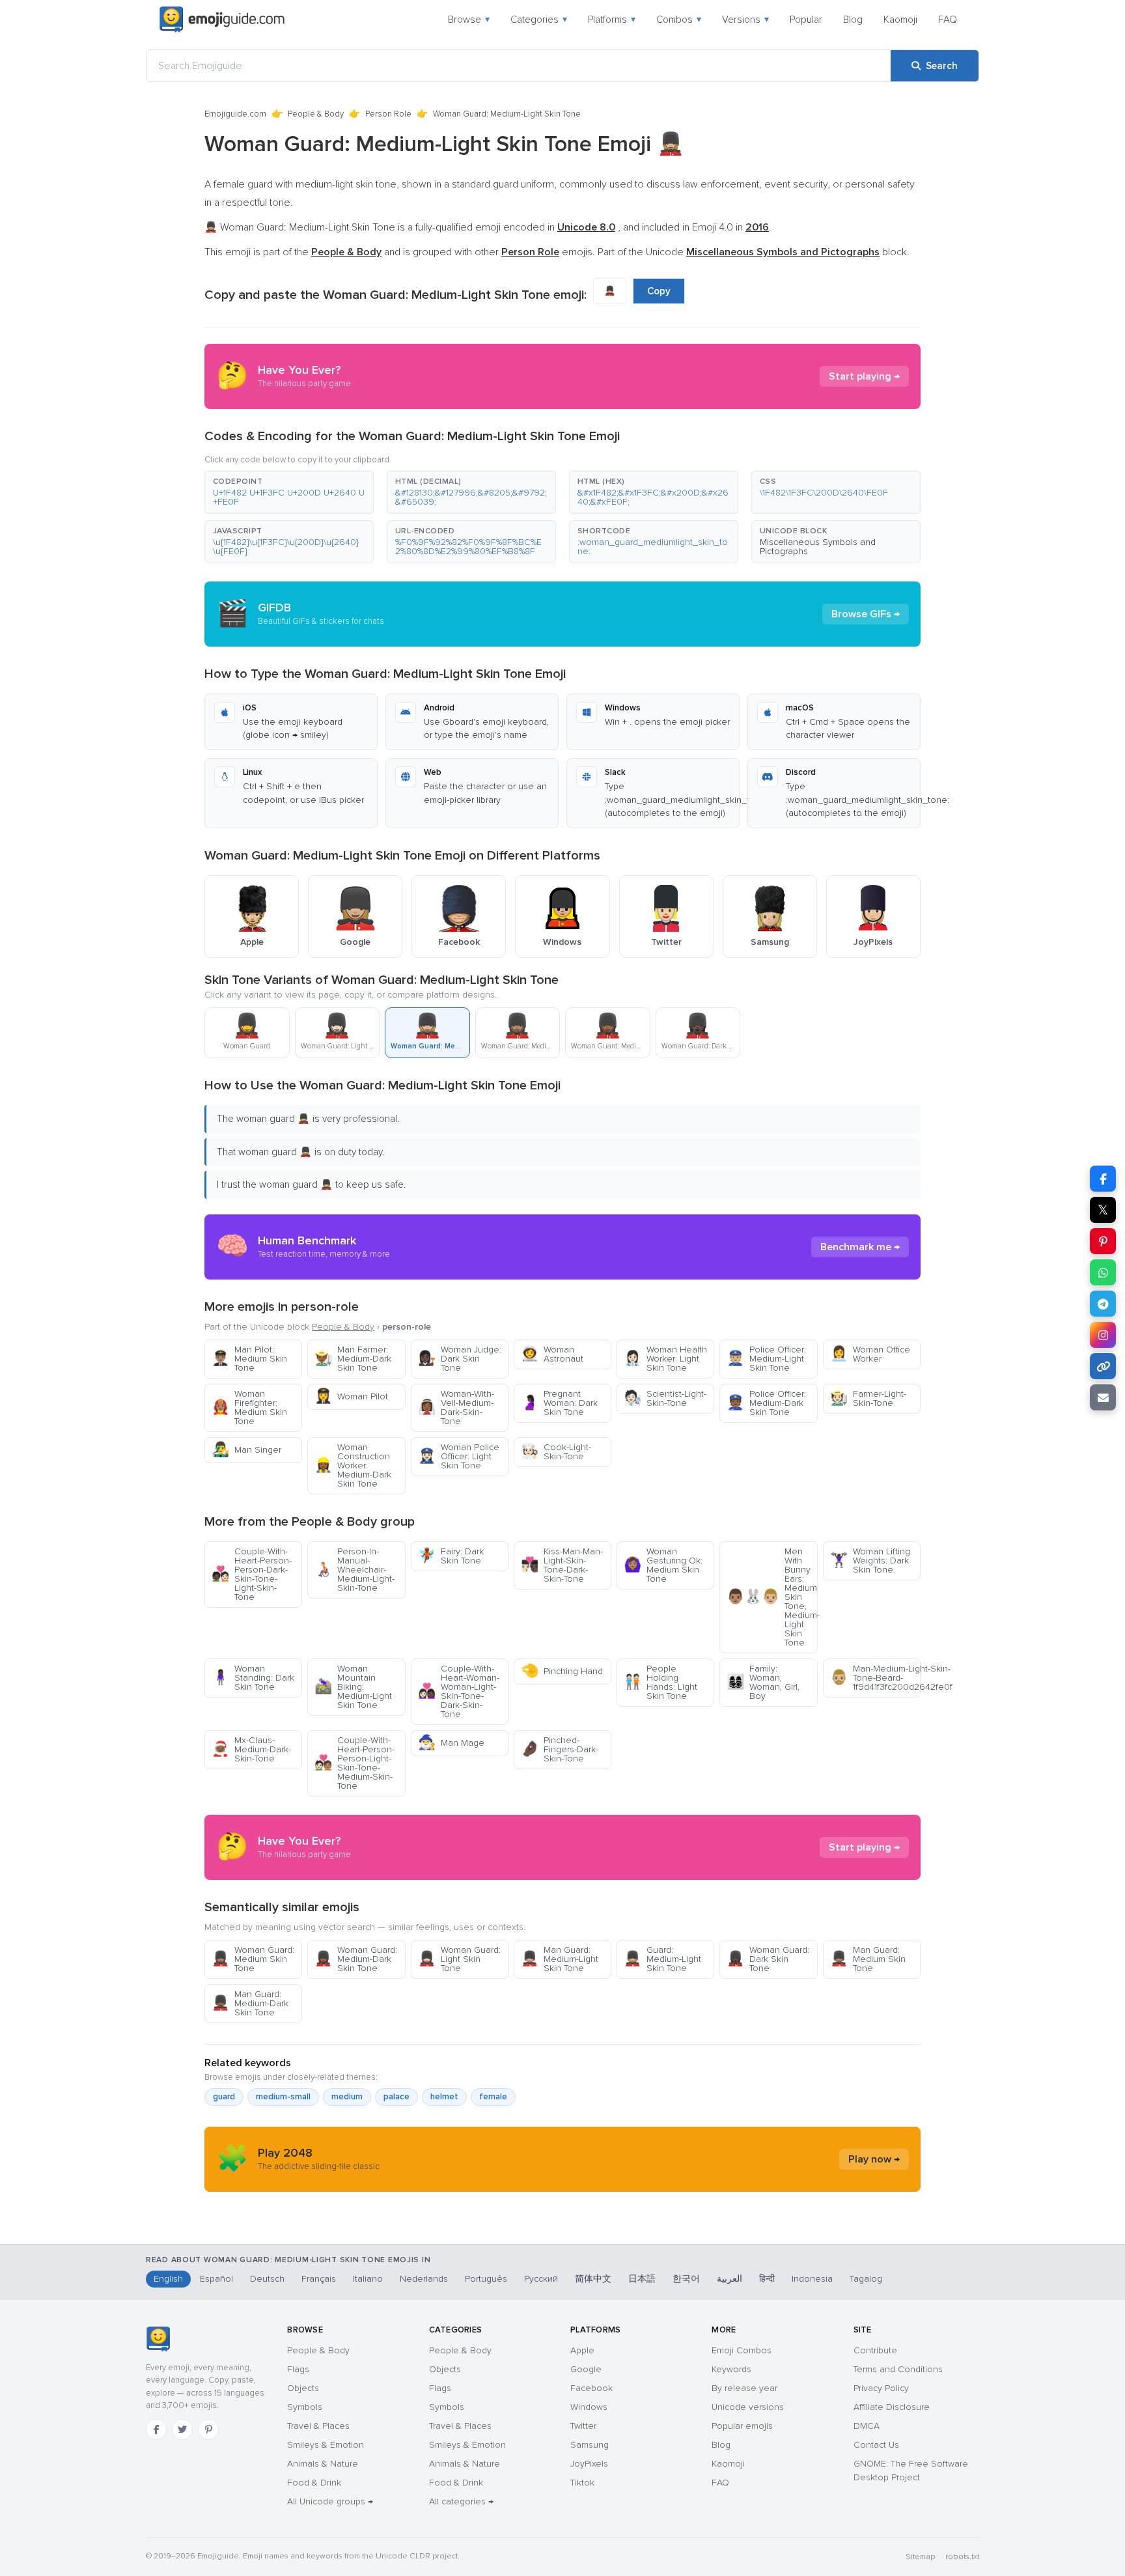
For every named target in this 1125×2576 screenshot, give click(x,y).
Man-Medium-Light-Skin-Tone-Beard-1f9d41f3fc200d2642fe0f (875, 1678)
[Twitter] (182, 2429)
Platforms (612, 20)
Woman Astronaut (552, 1354)
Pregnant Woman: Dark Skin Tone (559, 1403)
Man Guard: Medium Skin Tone (868, 1959)
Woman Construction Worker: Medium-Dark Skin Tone (353, 1465)
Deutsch (267, 2279)
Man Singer (246, 1450)
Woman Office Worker (870, 1354)
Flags (298, 2369)
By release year (744, 2388)
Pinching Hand (562, 1671)
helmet (444, 2097)
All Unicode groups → (330, 2501)
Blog (853, 20)
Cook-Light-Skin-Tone (556, 1452)
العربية (729, 2279)
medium (347, 2097)
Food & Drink (314, 2483)
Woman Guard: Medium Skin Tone (253, 1959)
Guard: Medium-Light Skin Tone (662, 1959)
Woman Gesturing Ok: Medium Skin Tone (663, 1565)
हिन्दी (767, 2279)
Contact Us (876, 2445)
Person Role (388, 114)
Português (486, 2279)
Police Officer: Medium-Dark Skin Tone (766, 1403)
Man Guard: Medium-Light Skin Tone (560, 1959)
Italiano (368, 2279)
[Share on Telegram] (1103, 1304)
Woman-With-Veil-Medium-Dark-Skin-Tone (456, 1407)
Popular (806, 20)
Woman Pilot (351, 1396)
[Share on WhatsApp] (1103, 1272)
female (493, 2097)
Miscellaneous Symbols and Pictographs (818, 547)
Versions (745, 20)
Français (319, 2279)
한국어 (686, 2279)
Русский (541, 2279)
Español (216, 2279)
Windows (589, 2407)
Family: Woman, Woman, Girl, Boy (763, 1682)
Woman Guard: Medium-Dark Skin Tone (356, 1959)
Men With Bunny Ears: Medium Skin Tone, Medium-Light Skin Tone (772, 1597)
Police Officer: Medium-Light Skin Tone (766, 1359)
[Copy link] (1103, 1366)
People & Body (316, 114)
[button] (289, 492)
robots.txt (962, 2557)
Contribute (875, 2350)
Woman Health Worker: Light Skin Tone (665, 1359)
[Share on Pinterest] (1103, 1241)
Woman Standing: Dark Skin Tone (253, 1678)
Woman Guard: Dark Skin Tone (768, 1959)
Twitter (583, 2426)
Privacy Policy (881, 2388)
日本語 (642, 2279)
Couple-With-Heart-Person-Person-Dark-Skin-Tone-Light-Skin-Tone (252, 1574)
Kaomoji (900, 20)
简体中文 (593, 2279)
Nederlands (424, 2279)
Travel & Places (318, 2426)
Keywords (731, 2369)
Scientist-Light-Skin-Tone (665, 1398)
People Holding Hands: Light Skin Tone (660, 1682)
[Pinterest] (208, 2429)
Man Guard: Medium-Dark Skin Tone (250, 2003)
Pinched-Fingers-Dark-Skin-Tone (560, 1749)
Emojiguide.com (235, 114)
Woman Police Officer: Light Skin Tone (459, 1456)
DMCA (867, 2426)
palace (396, 2097)
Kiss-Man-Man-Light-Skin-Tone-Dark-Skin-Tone (562, 1565)
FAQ (948, 20)
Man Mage (451, 1743)
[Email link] (1103, 1397)
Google (586, 2369)
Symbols (305, 2407)
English (168, 2279)
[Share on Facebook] (1103, 1179)
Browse (469, 20)
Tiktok (582, 2483)
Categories (539, 20)
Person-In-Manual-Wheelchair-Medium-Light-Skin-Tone (354, 1570)
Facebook (591, 2388)
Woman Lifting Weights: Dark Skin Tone (870, 1561)
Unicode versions (748, 2407)
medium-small (283, 2097)
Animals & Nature (323, 2464)
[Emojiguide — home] (222, 20)
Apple (582, 2350)
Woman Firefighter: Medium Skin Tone (249, 1407)
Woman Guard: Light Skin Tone (459, 1959)
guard (224, 2097)
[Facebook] (156, 2429)
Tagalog (866, 2279)
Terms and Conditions (898, 2369)
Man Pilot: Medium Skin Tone (249, 1359)
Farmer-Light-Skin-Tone (868, 1398)
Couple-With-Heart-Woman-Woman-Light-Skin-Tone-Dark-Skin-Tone (459, 1691)
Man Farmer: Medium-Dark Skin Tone (353, 1359)
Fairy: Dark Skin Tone (451, 1556)
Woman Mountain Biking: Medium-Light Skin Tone (353, 1687)
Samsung (590, 2445)
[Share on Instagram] (1103, 1335)
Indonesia (812, 2279)
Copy (659, 291)
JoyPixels (589, 2464)
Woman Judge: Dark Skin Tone (460, 1359)
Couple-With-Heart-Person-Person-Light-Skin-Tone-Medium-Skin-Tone (354, 1763)
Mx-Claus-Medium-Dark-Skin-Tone (251, 1749)
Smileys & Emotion (326, 2445)
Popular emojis (742, 2426)
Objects (303, 2388)
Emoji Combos (742, 2350)
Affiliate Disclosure (892, 2407)
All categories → (461, 2501)
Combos (679, 20)
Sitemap (920, 2557)
